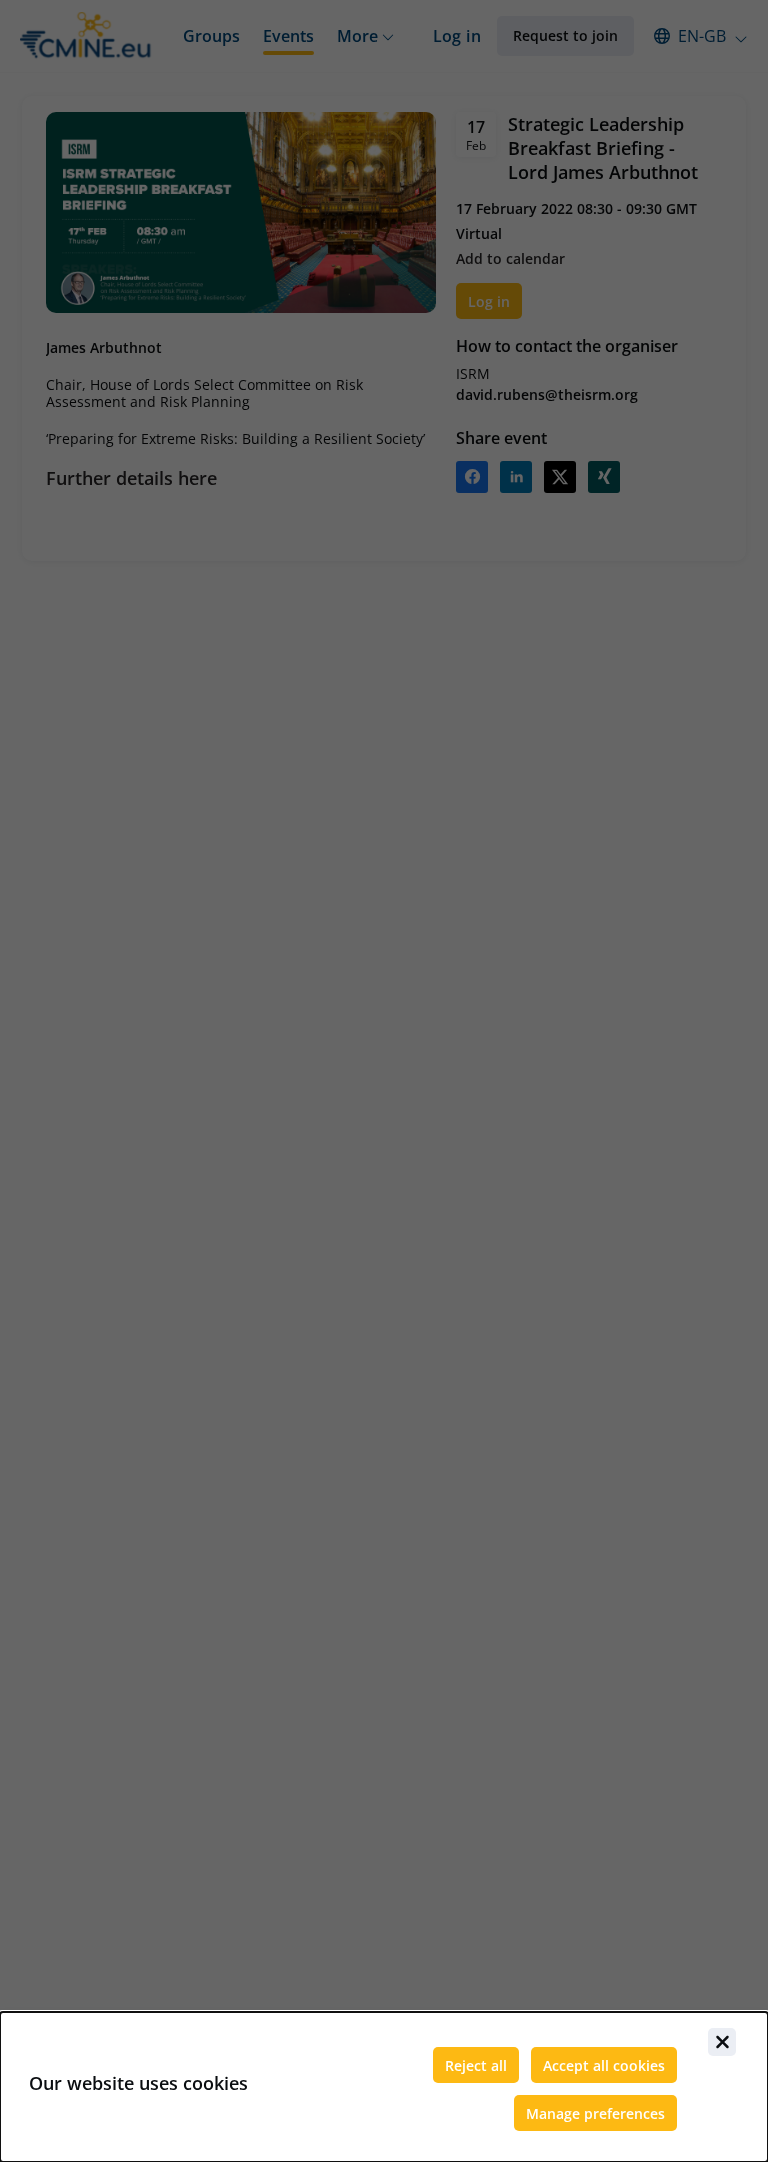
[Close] (722, 2042)
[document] (384, 2087)
